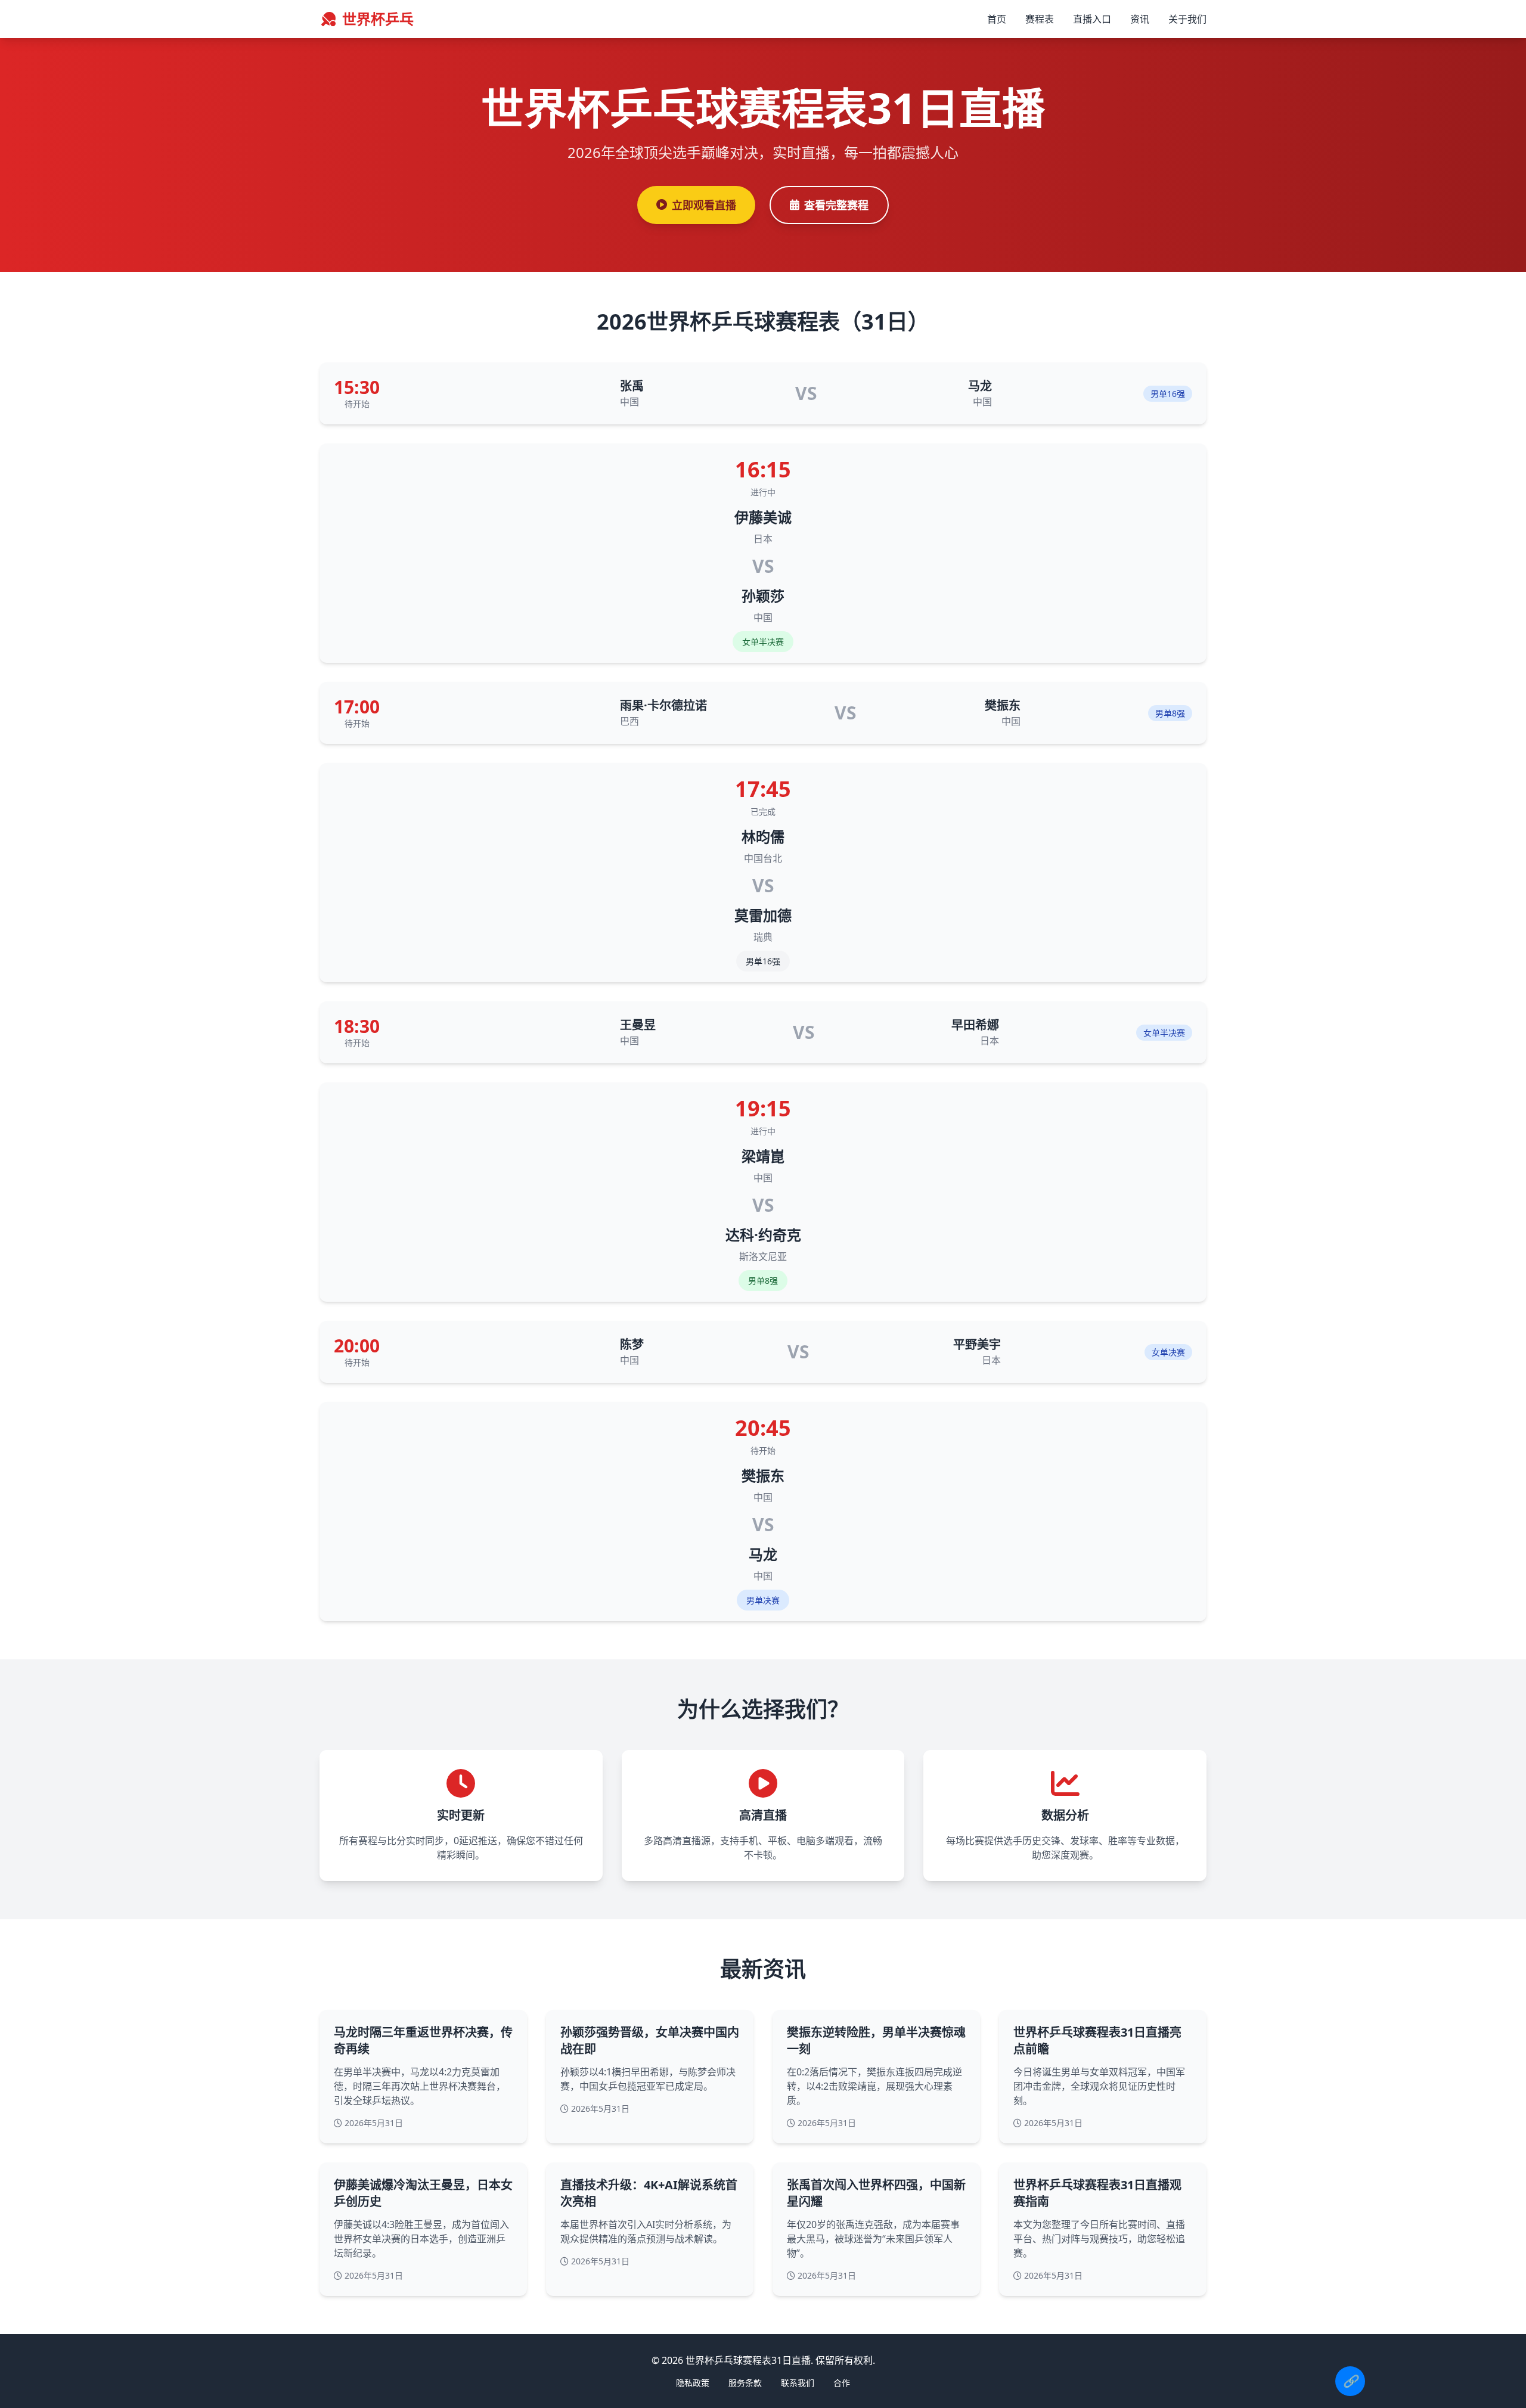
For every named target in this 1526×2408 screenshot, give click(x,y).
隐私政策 (693, 2383)
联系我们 (798, 2383)
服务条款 (745, 2383)
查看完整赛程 (836, 205)
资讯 (1140, 19)
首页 (997, 19)
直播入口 (1092, 19)
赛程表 (1040, 19)
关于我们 (1187, 19)
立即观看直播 (704, 205)
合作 (842, 2383)
